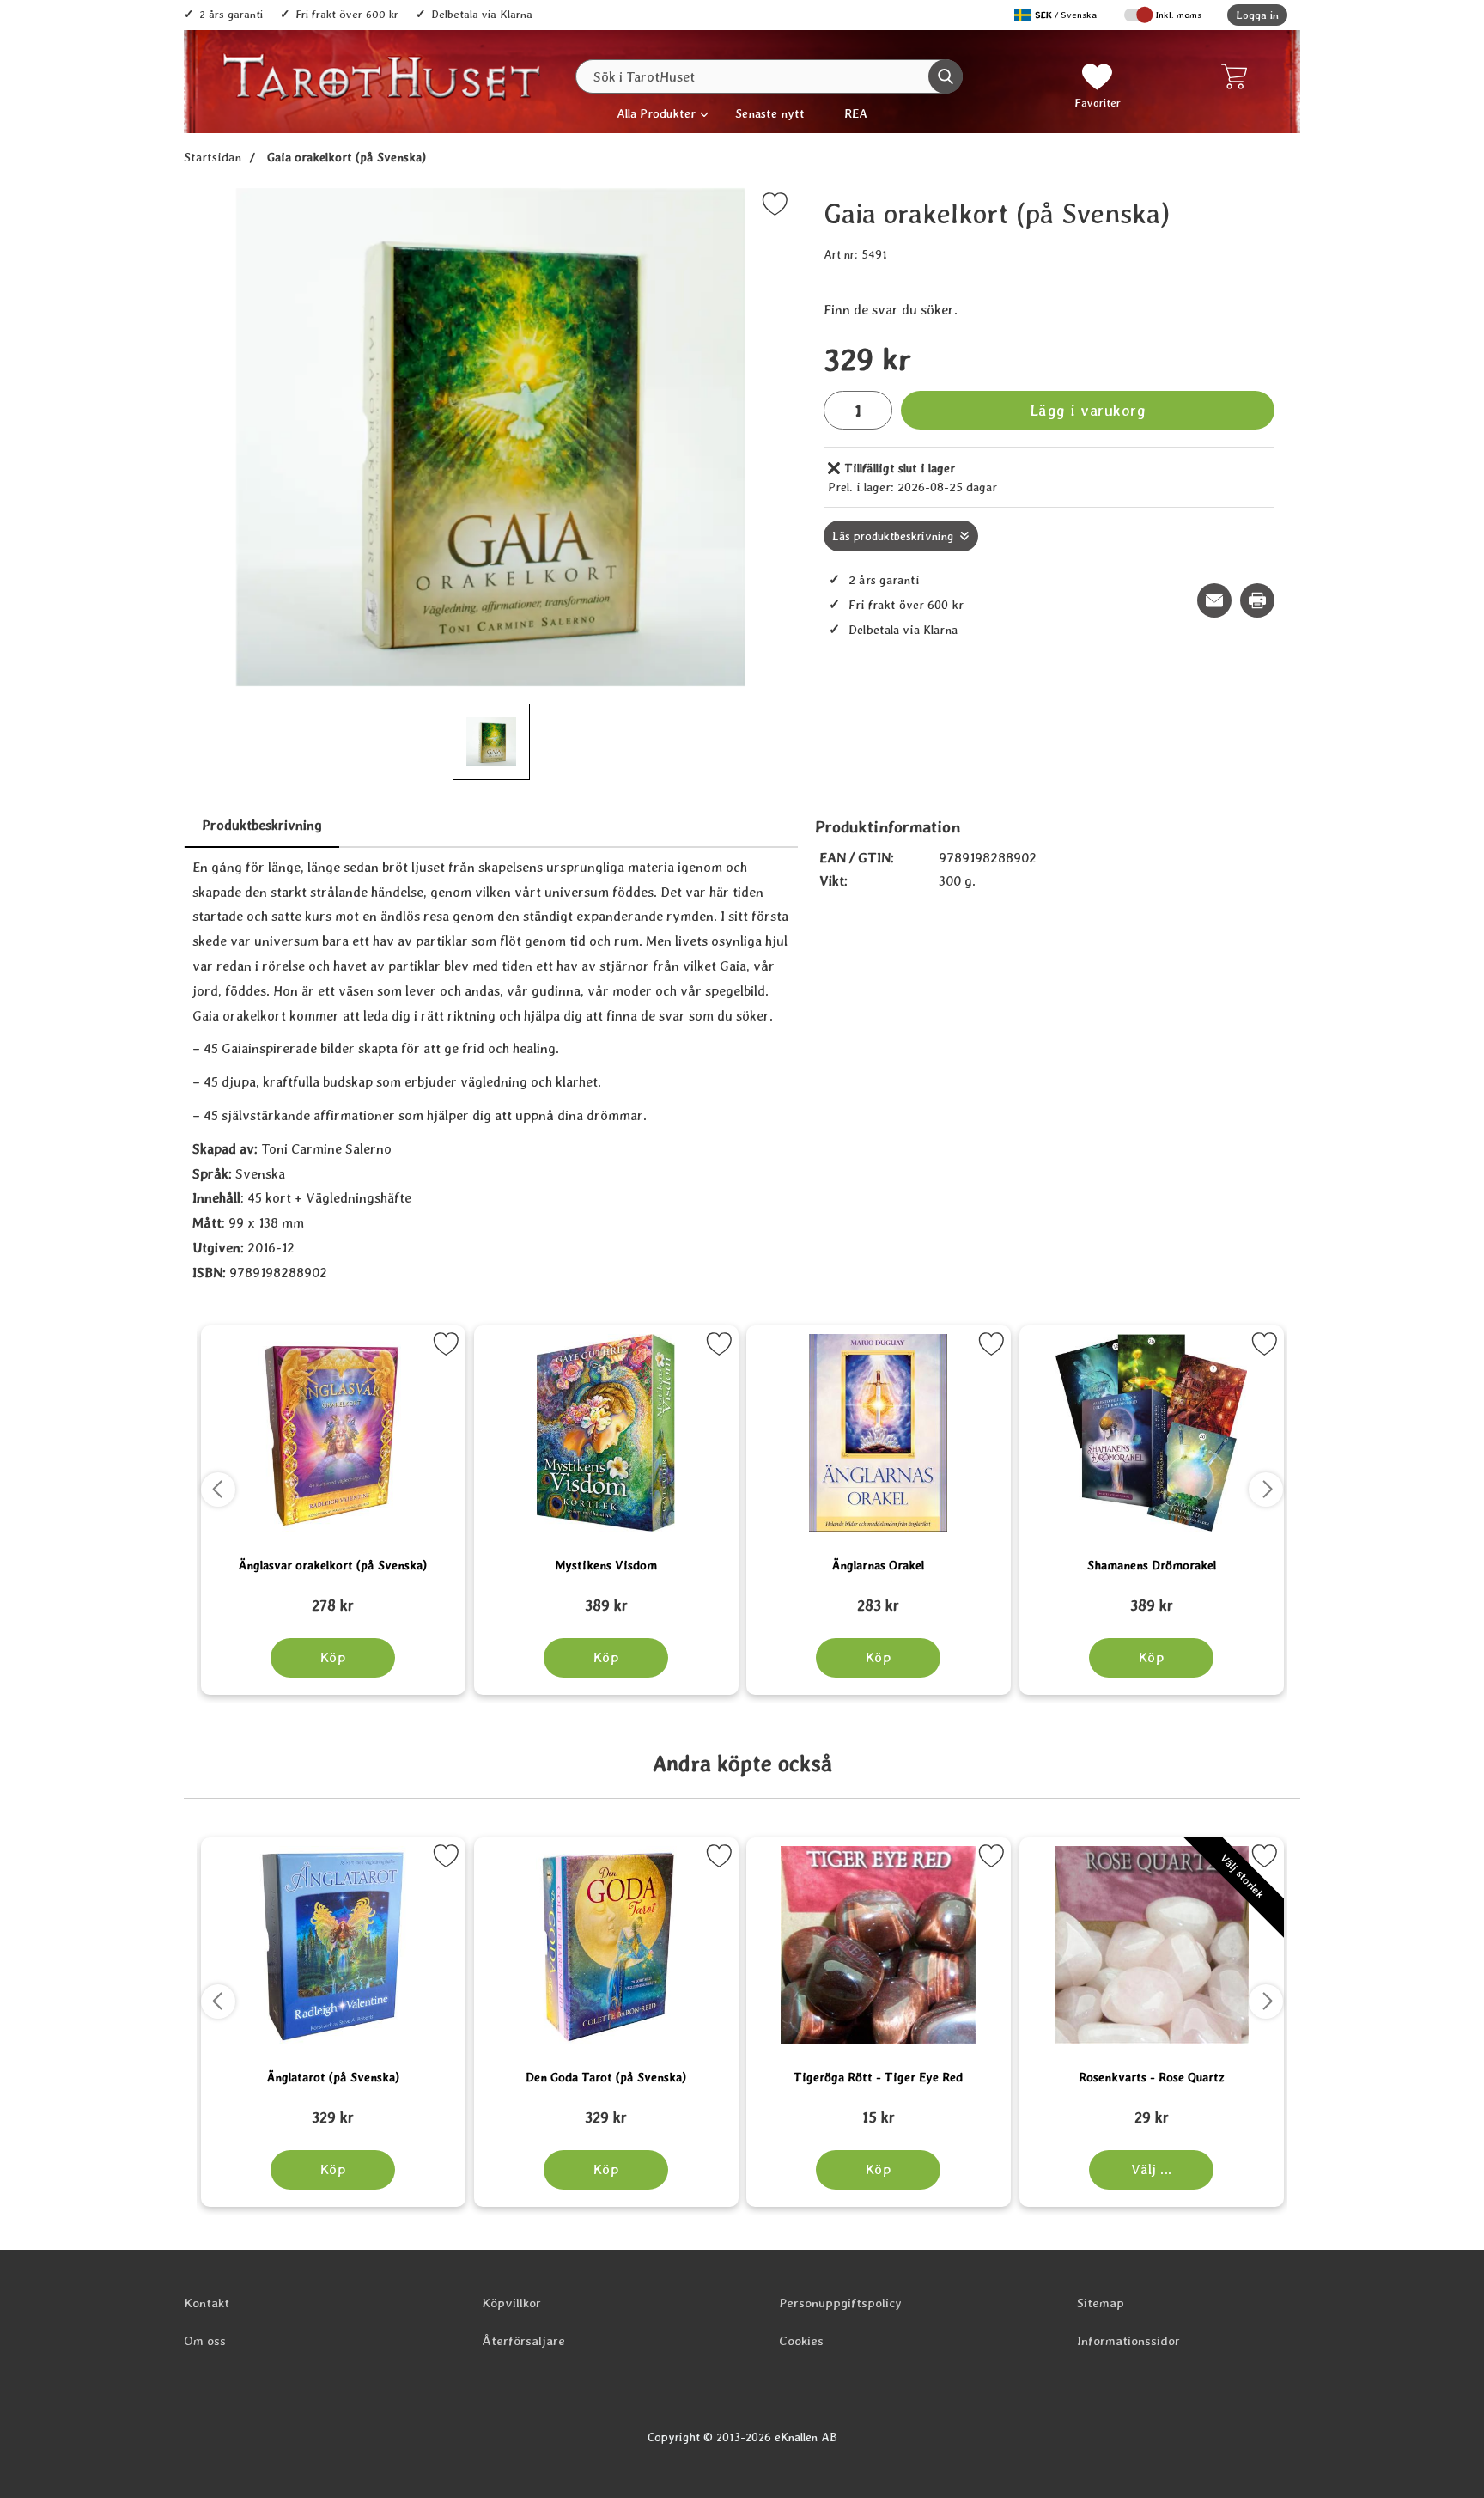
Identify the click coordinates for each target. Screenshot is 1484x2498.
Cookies (801, 2341)
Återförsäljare (523, 2341)
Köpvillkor (511, 2303)
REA (856, 113)
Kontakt (207, 2303)
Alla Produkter (656, 113)
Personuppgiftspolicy (840, 2303)
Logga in (1257, 15)
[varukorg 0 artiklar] (1238, 76)
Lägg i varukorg (1088, 410)
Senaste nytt (770, 113)
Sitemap (1101, 2303)
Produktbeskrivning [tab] (262, 825)
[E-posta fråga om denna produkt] (1214, 600)
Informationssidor (1128, 2341)
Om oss (205, 2341)
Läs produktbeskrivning (893, 536)
